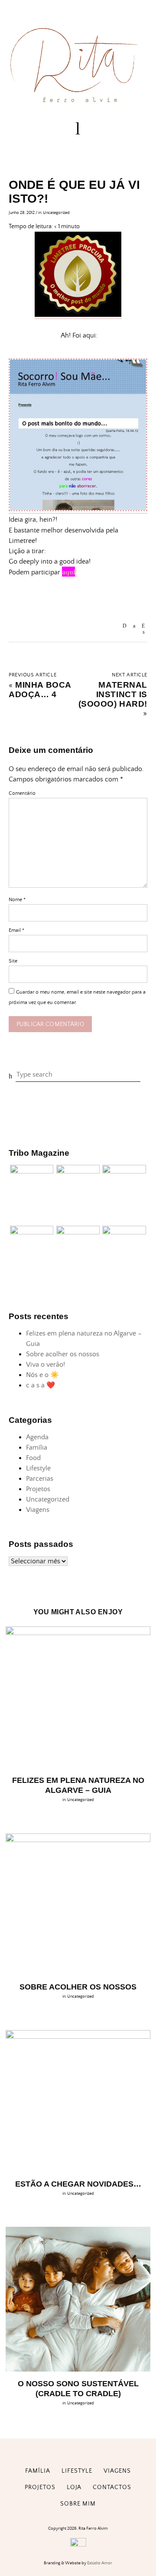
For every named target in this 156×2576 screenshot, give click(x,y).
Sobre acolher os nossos (63, 1354)
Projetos (38, 1489)
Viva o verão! (45, 1365)
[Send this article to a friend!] (125, 626)
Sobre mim (78, 2504)
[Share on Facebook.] (134, 626)
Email (16, 930)
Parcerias (40, 1479)
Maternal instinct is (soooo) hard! (113, 694)
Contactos (112, 2487)
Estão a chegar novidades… (78, 2184)
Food (33, 1458)
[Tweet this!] (144, 632)
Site (13, 961)
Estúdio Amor (100, 2563)
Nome (17, 900)
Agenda (37, 1437)
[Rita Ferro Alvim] (78, 104)
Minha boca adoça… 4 (40, 690)
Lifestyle (38, 1468)
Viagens (38, 1510)
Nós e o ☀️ (42, 1375)
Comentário (22, 793)
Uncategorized (56, 213)
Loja (74, 2487)
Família (37, 1447)
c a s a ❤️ (41, 1385)
